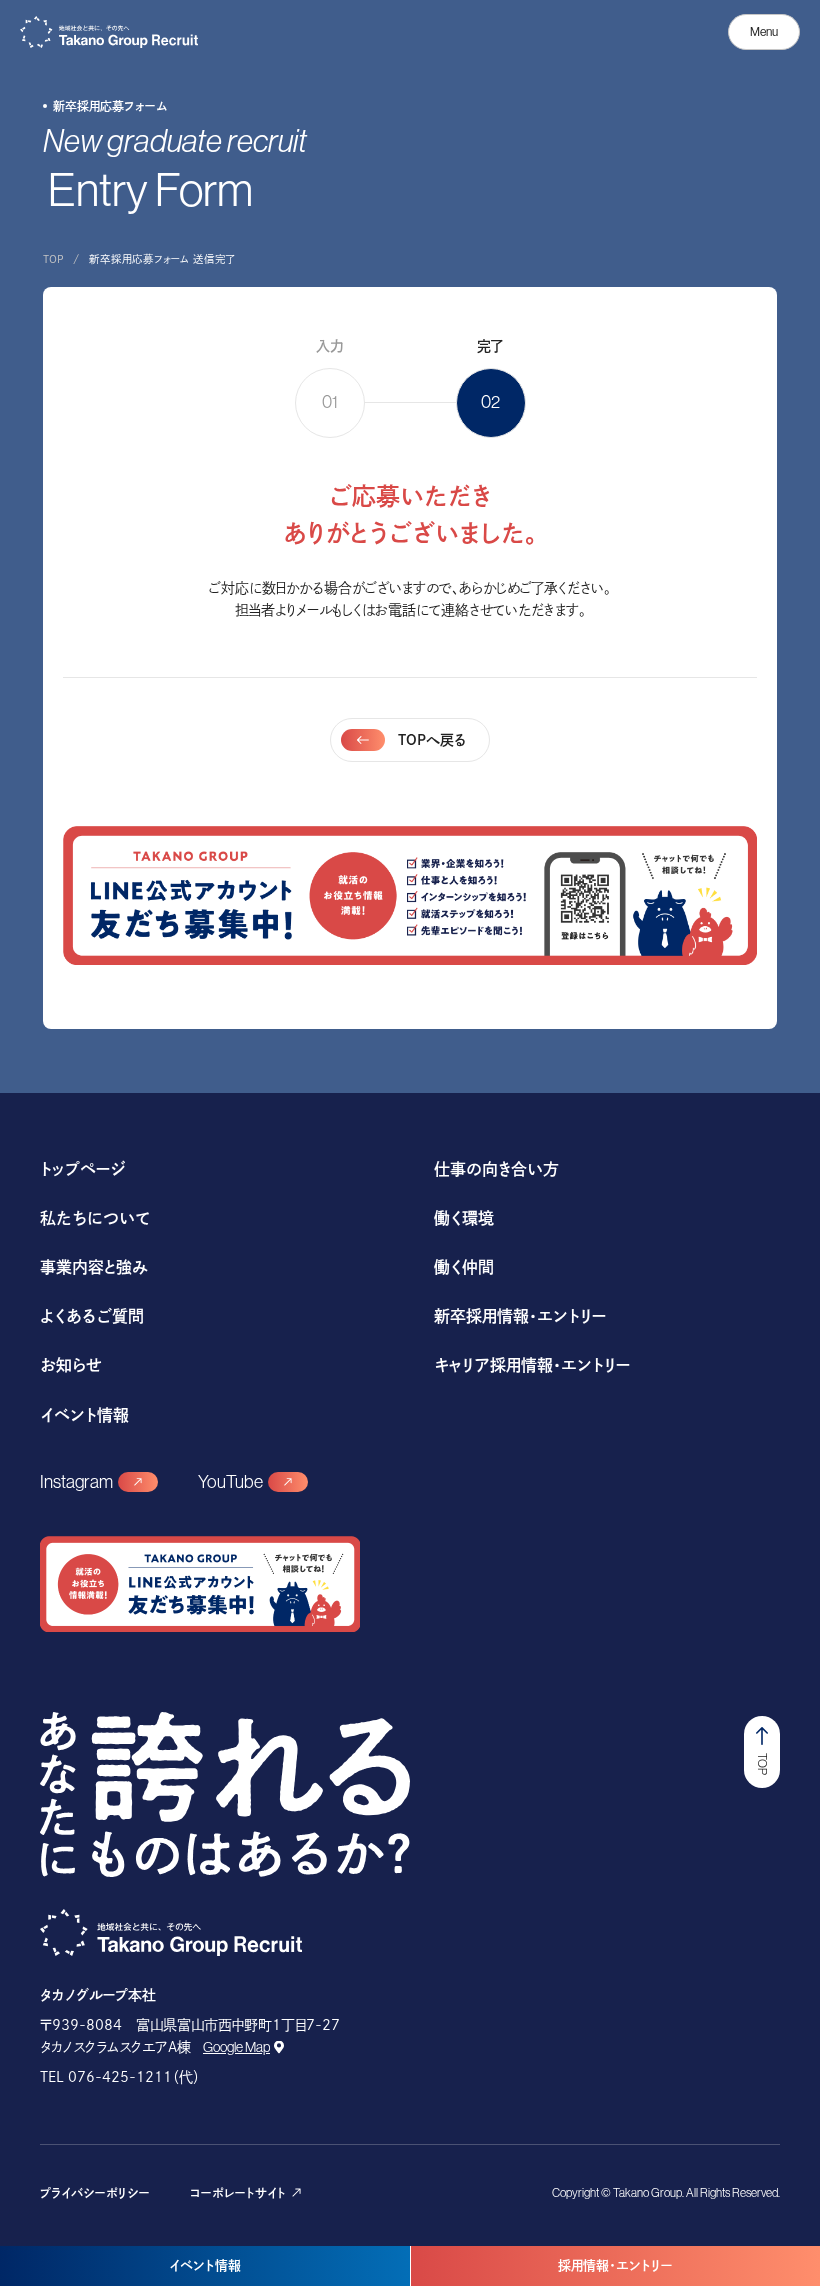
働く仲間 (464, 1267)
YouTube (230, 1482)
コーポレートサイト (238, 2193)
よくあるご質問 (92, 1316)
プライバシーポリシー (95, 2193)
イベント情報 (205, 2265)
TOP (53, 259)
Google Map (236, 2047)
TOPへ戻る (432, 740)
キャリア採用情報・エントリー (532, 1365)
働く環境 (464, 1218)
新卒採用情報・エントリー (520, 1316)
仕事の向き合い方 (496, 1169)
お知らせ (71, 1365)
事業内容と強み (94, 1267)
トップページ (83, 1169)
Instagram (76, 1482)
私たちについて (95, 1218)
